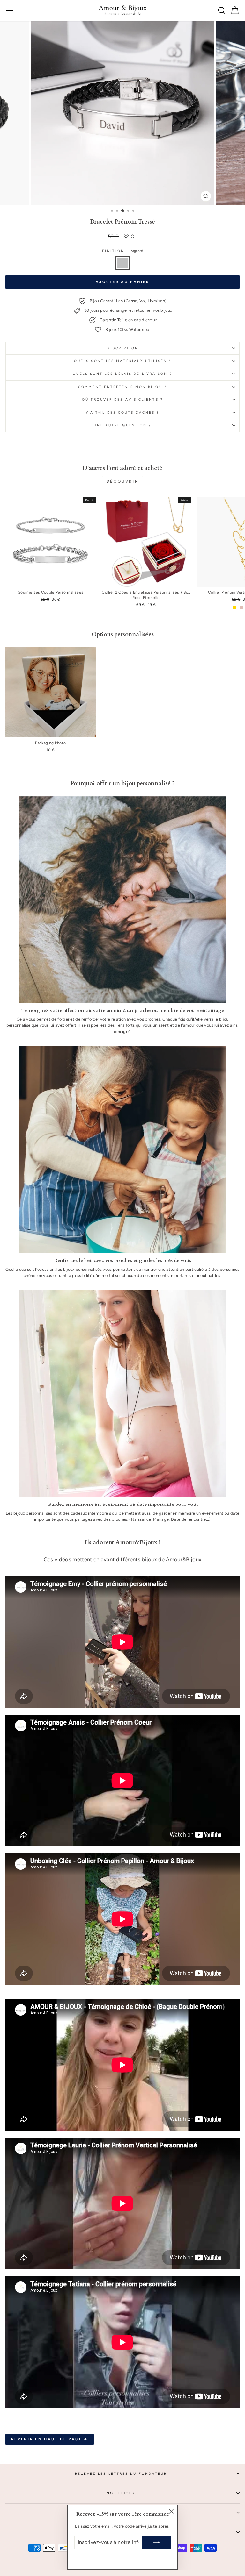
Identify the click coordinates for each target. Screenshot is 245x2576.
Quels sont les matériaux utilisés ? (122, 361)
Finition (122, 251)
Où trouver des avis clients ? (122, 399)
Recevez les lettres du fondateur (121, 2474)
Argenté (122, 263)
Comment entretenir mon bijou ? (122, 387)
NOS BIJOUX (121, 2493)
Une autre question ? (123, 425)
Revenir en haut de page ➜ (50, 2439)
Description (122, 348)
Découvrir (122, 481)
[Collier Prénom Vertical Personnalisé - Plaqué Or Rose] (242, 607)
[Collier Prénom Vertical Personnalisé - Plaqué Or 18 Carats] (234, 607)
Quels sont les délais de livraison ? (122, 374)
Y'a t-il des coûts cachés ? (122, 413)
